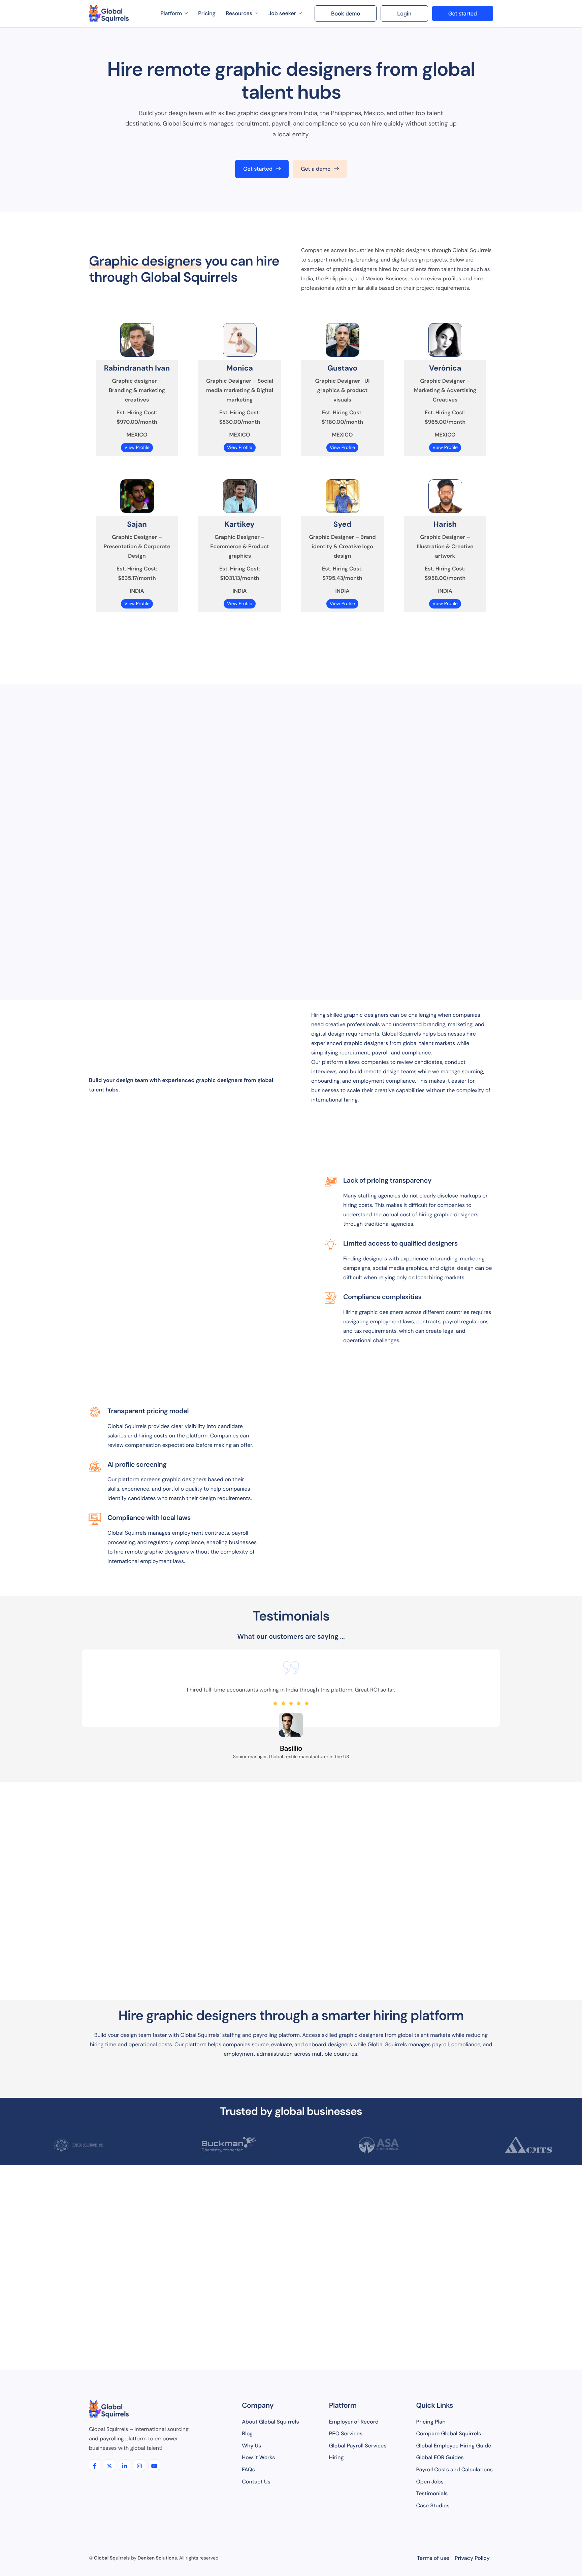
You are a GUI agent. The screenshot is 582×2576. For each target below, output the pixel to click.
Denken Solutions (157, 2558)
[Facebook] (95, 2465)
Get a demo (316, 169)
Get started (463, 13)
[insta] (139, 2465)
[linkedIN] (125, 2465)
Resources (239, 13)
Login (404, 13)
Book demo (346, 13)
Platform (171, 13)
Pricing (207, 13)
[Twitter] (109, 2465)
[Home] (109, 13)
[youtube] (154, 2465)
